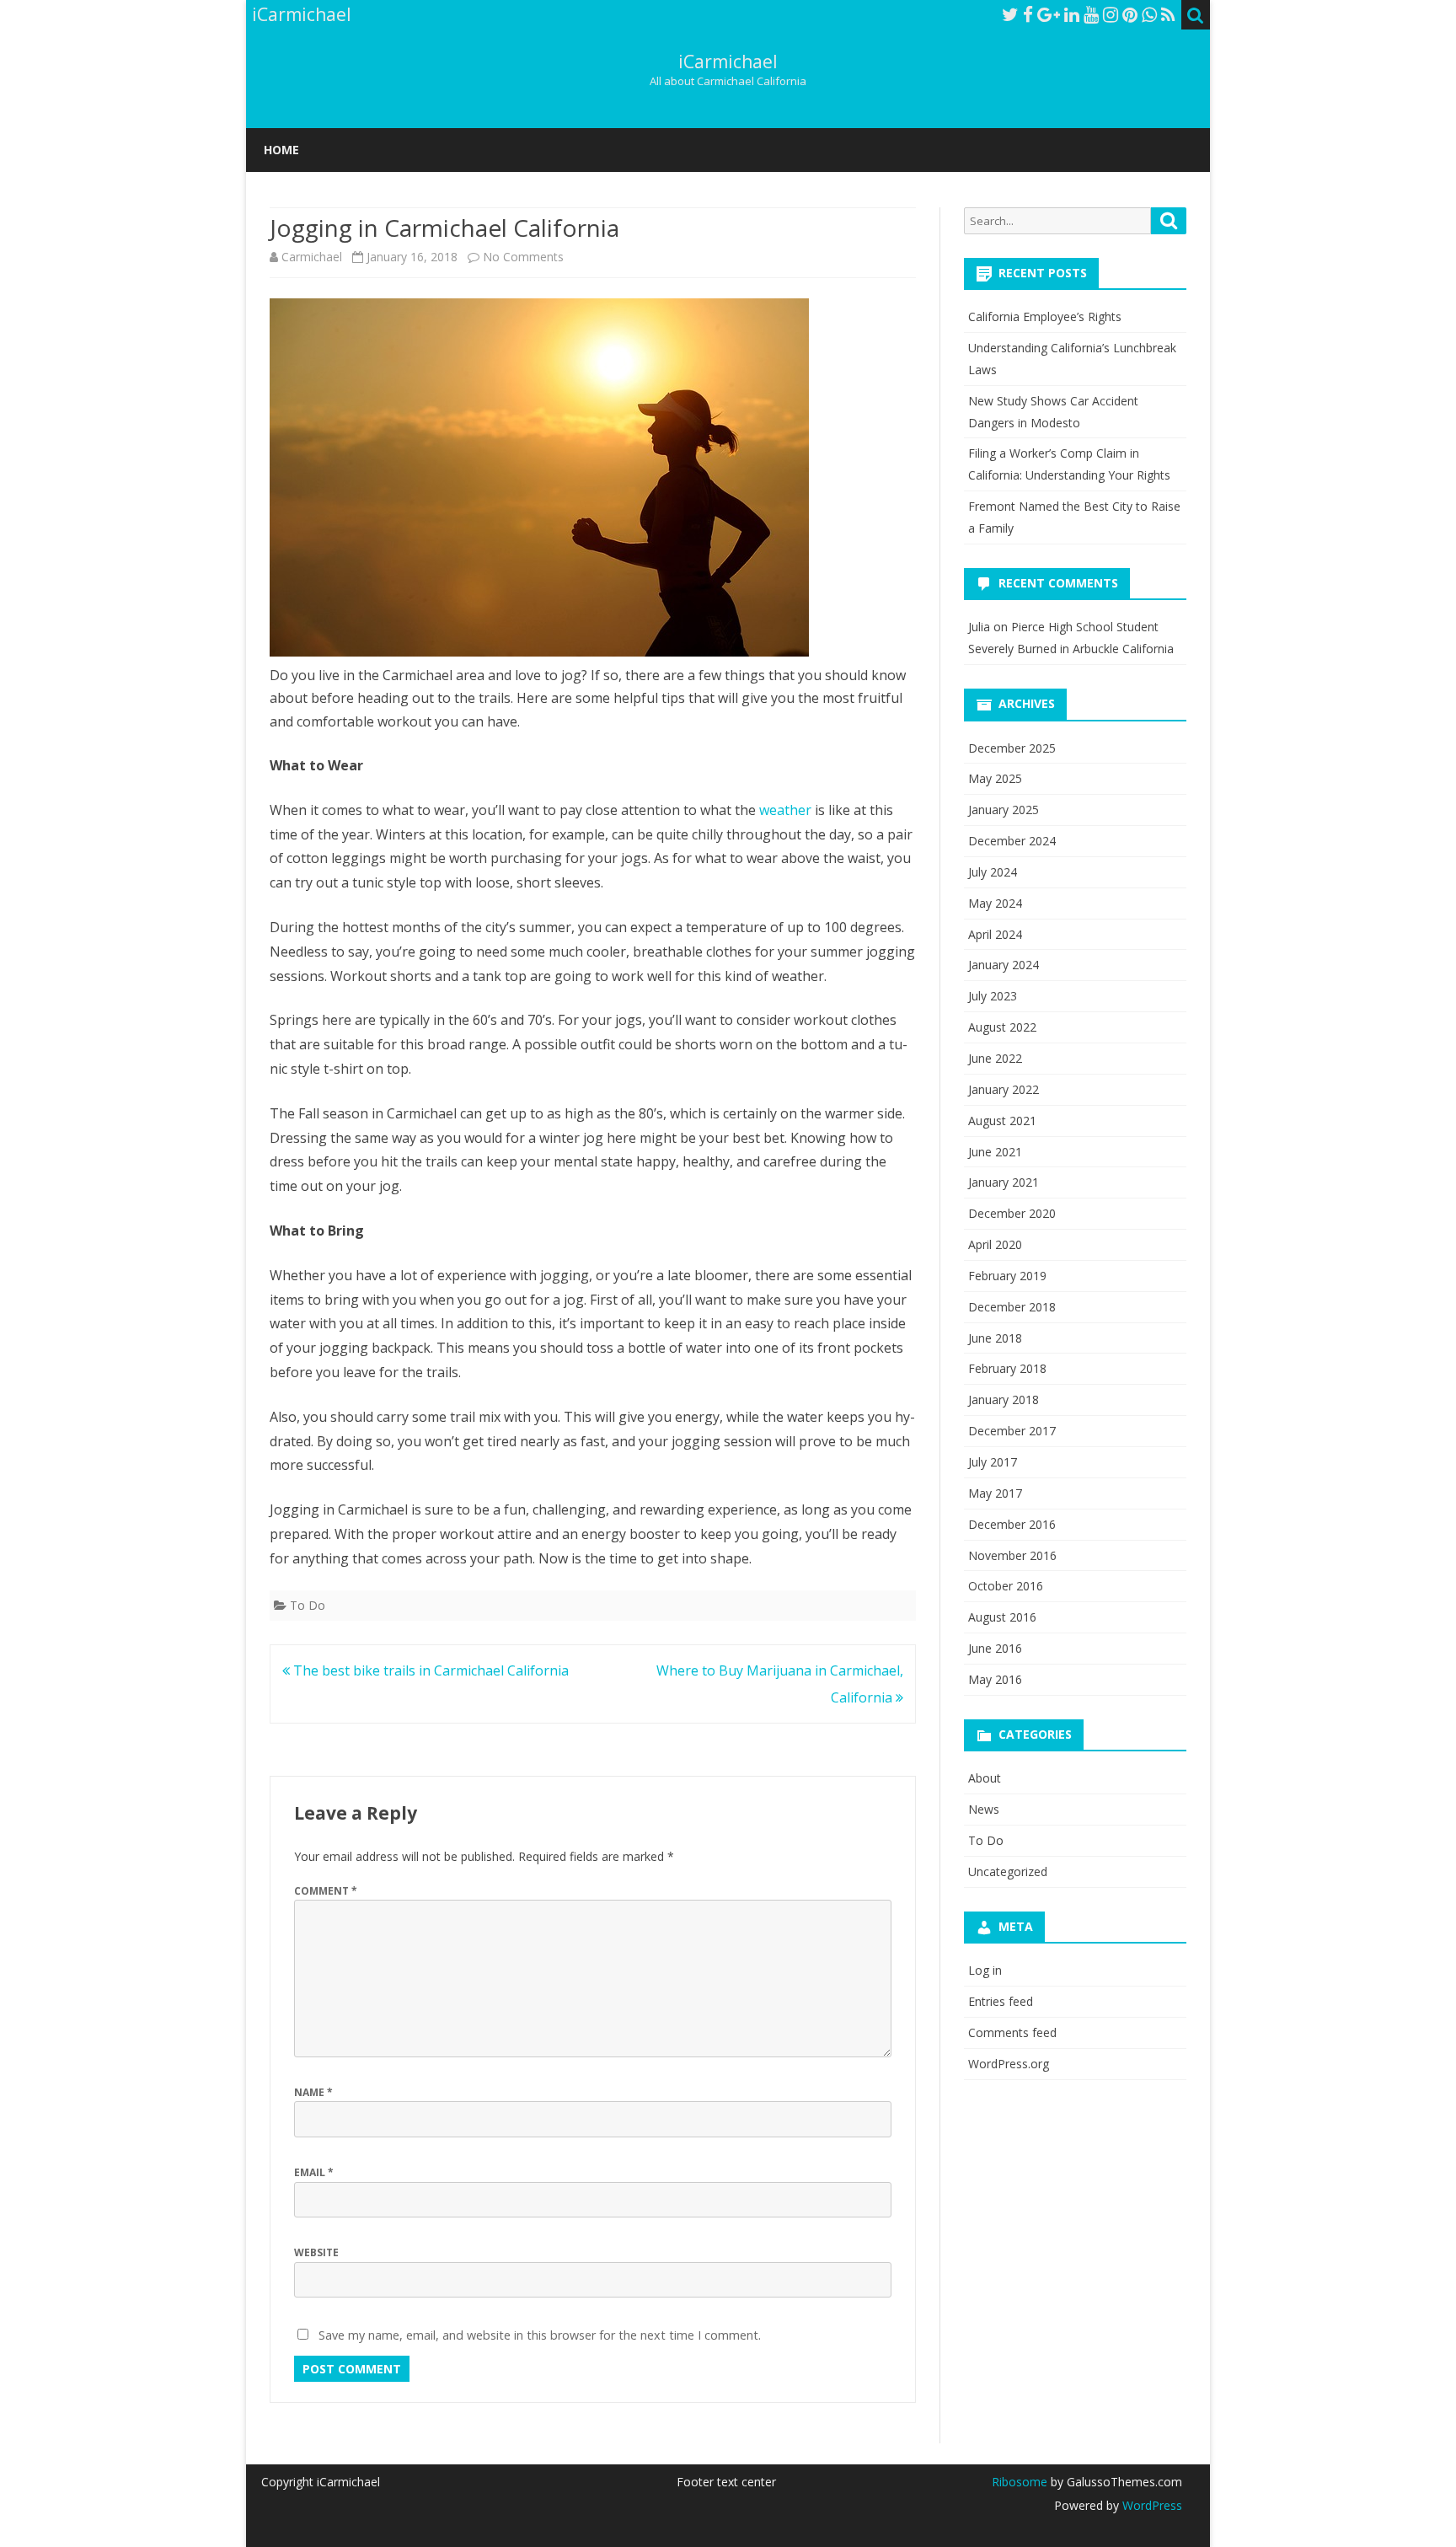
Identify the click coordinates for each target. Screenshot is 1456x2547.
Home (281, 150)
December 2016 (1012, 1524)
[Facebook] (1028, 14)
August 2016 (1002, 1617)
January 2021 (1004, 1182)
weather (785, 810)
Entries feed (1001, 2001)
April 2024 (995, 934)
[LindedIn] (1072, 14)
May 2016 (995, 1679)
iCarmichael (728, 62)
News (984, 1809)
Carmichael (312, 257)
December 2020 (1012, 1213)
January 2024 (1004, 965)
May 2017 (995, 1493)
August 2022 (1002, 1027)
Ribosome (1020, 2482)
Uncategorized (1008, 1871)
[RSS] (1168, 14)
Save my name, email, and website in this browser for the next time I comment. (540, 2335)
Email (314, 2172)
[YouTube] (1091, 14)
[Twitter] (1010, 14)
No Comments (523, 257)
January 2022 (1004, 1089)
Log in (985, 1970)
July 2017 (993, 1462)
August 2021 (1002, 1121)
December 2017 (1012, 1431)
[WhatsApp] (1149, 14)
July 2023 (993, 996)
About (985, 1778)
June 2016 (995, 1648)
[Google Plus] (1049, 14)
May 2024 (995, 903)
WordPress (1151, 2505)
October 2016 (1006, 1586)
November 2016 (1012, 1555)
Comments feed (1012, 2032)
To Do (308, 1605)
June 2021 (995, 1152)
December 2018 (1012, 1307)
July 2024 (993, 872)
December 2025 (1012, 748)
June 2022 (995, 1058)
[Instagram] (1111, 14)
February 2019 (1007, 1276)
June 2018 (995, 1338)
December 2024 (1012, 841)
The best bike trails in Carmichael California (429, 1670)
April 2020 (995, 1244)
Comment (326, 1891)
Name (313, 2092)
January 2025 (1004, 810)
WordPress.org (1009, 2064)
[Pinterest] (1130, 14)
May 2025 (995, 778)
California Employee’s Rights (1045, 316)
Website (316, 2252)
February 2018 (1007, 1368)
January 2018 (1004, 1400)
